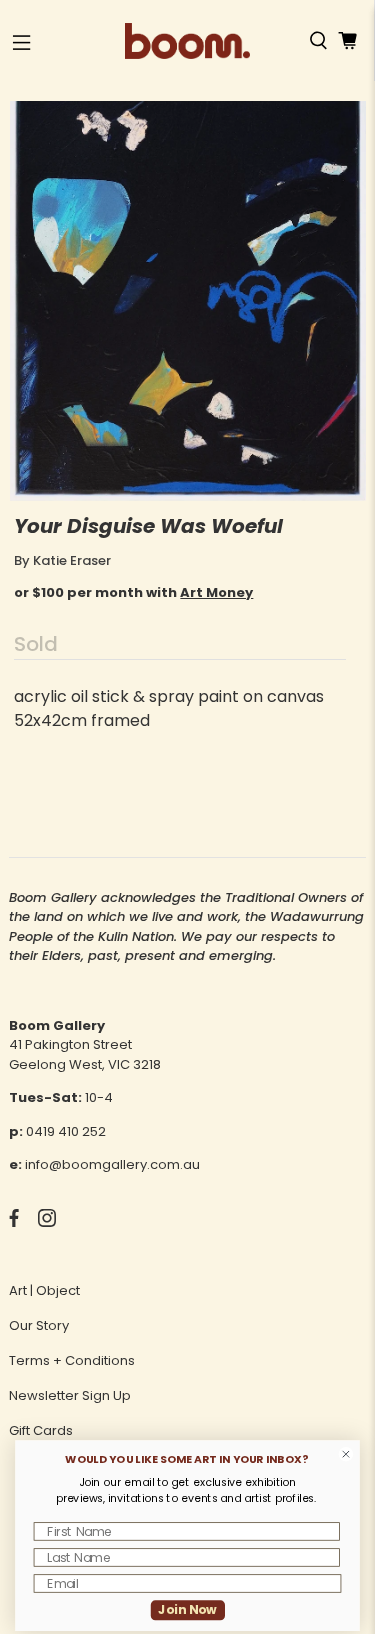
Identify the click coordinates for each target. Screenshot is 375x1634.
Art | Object (44, 1290)
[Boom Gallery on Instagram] (47, 1222)
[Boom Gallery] (187, 41)
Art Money (216, 592)
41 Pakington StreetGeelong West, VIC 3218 (85, 1054)
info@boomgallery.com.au (112, 1164)
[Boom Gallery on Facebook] (14, 1222)
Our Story (39, 1325)
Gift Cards (41, 1430)
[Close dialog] (345, 1454)
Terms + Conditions (72, 1360)
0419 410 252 (66, 1131)
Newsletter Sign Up (70, 1395)
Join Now (187, 1610)
